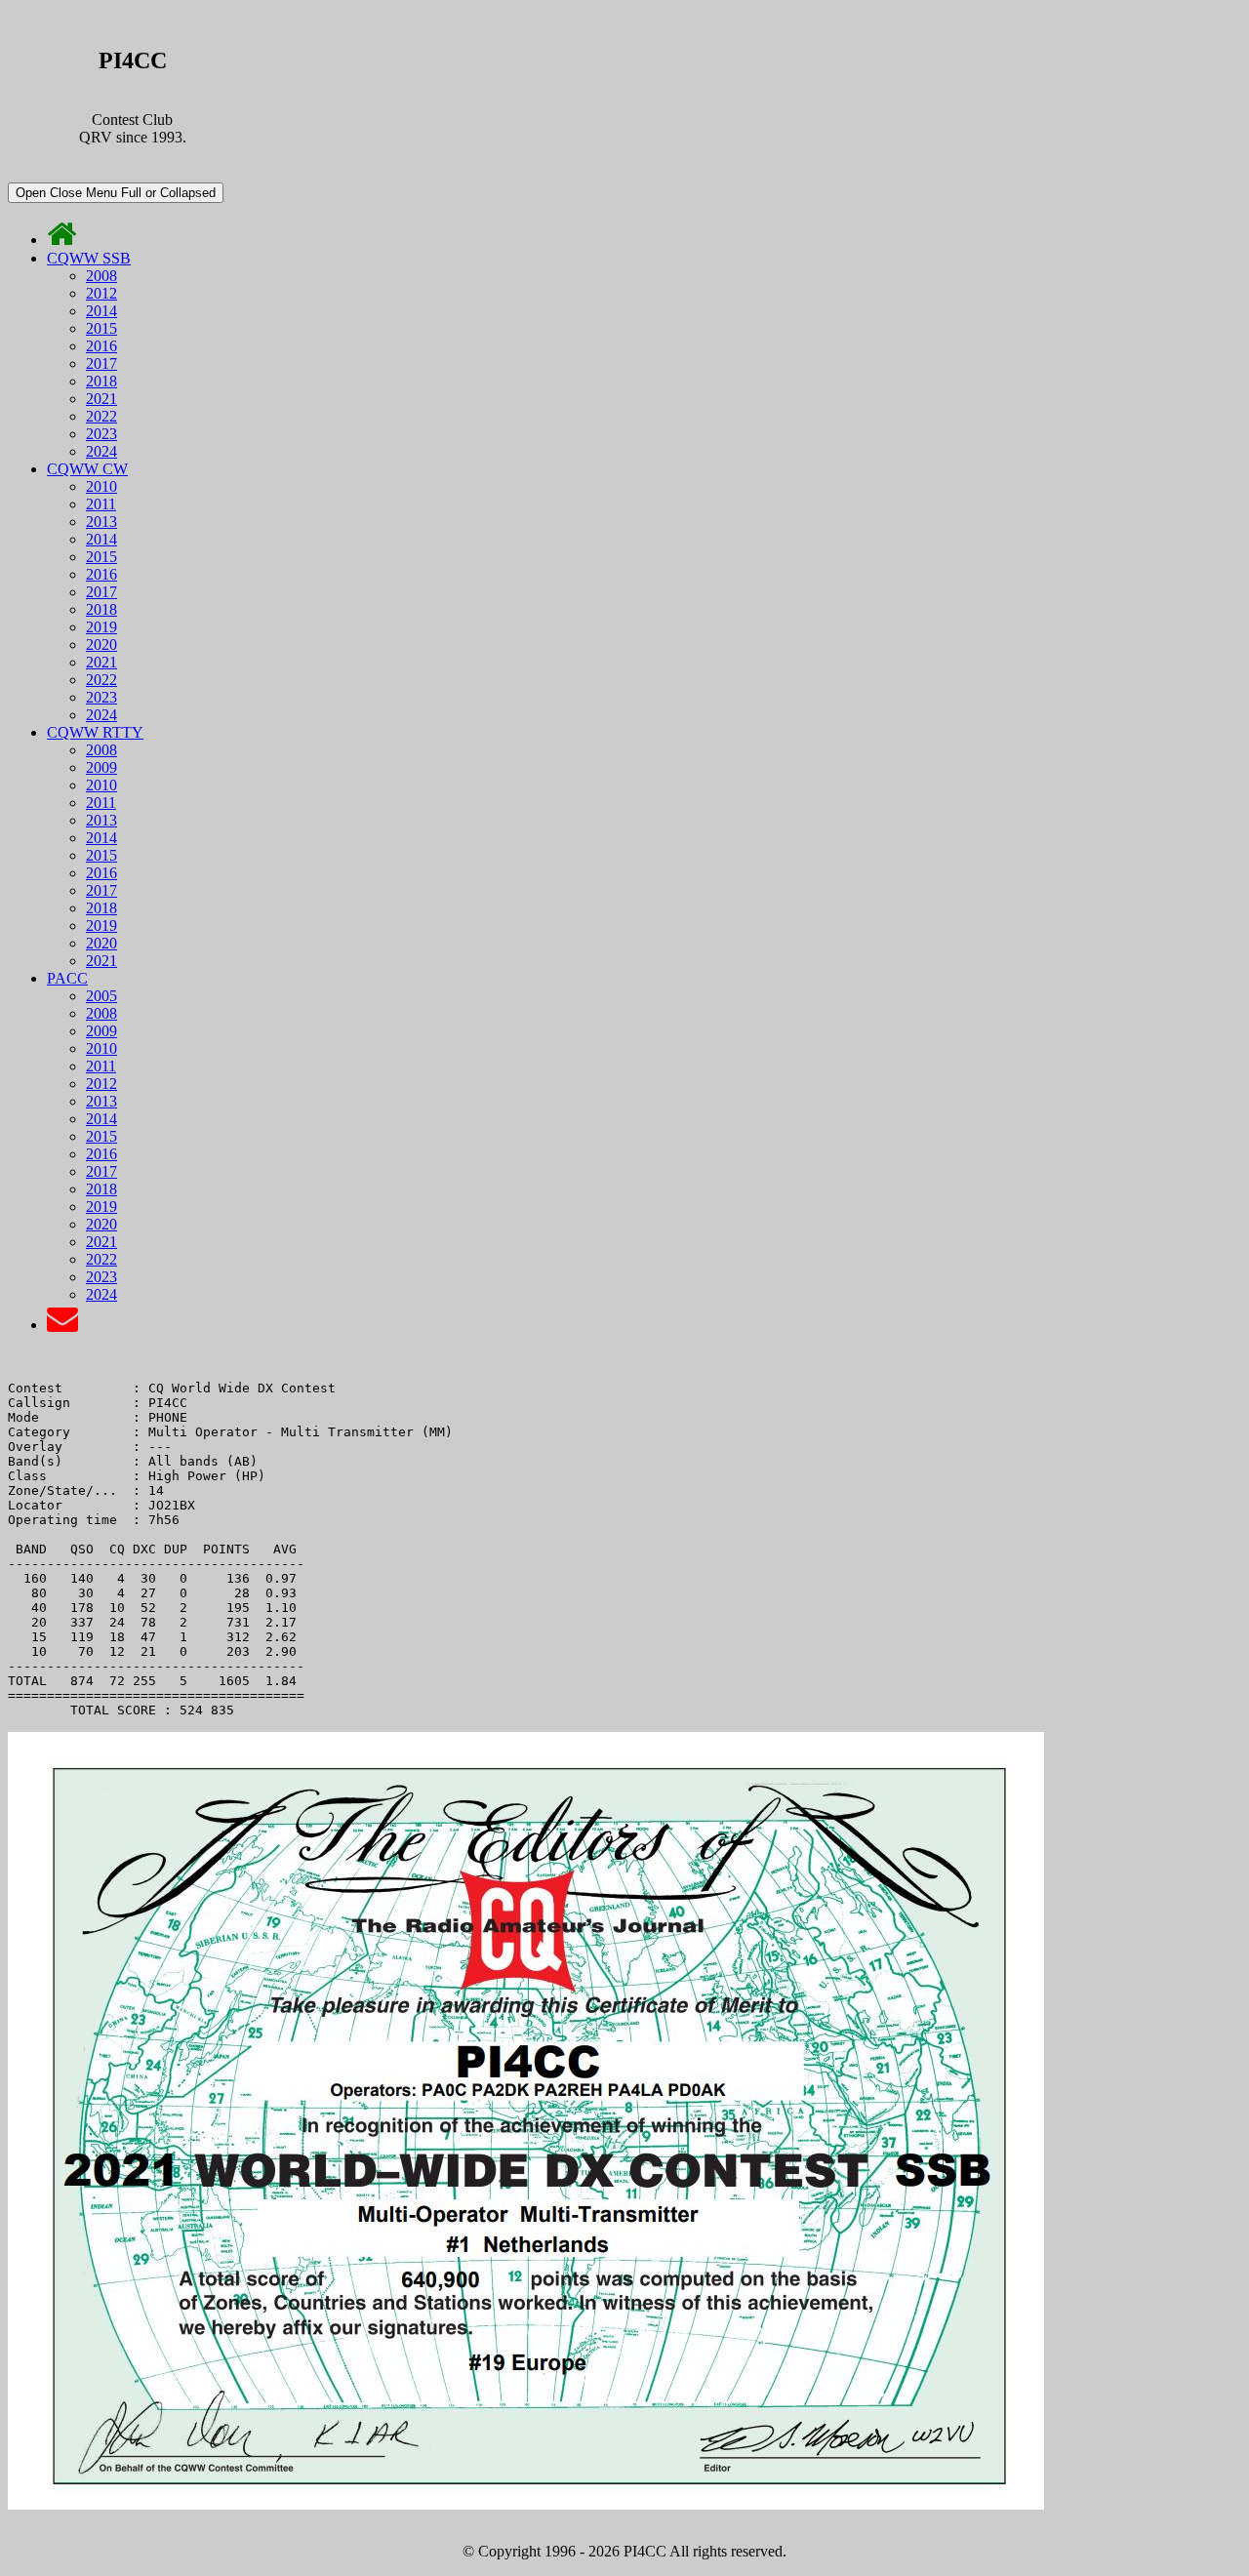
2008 (101, 276)
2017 (101, 363)
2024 (101, 451)
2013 (101, 522)
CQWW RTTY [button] (95, 732)
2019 (101, 627)
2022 (101, 416)
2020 (101, 644)
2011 (101, 504)
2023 (101, 434)
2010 (101, 486)
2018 (101, 381)
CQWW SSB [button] (89, 258)
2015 (101, 328)
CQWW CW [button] (87, 469)
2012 (101, 293)
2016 (101, 346)
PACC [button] (67, 978)
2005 (101, 996)
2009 (101, 767)
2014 (101, 311)
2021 (101, 399)
